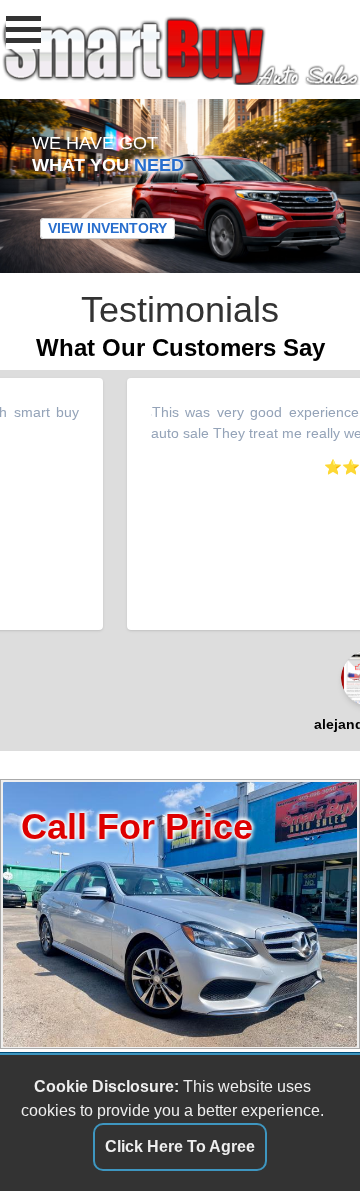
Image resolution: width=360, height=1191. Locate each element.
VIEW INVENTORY (107, 229)
